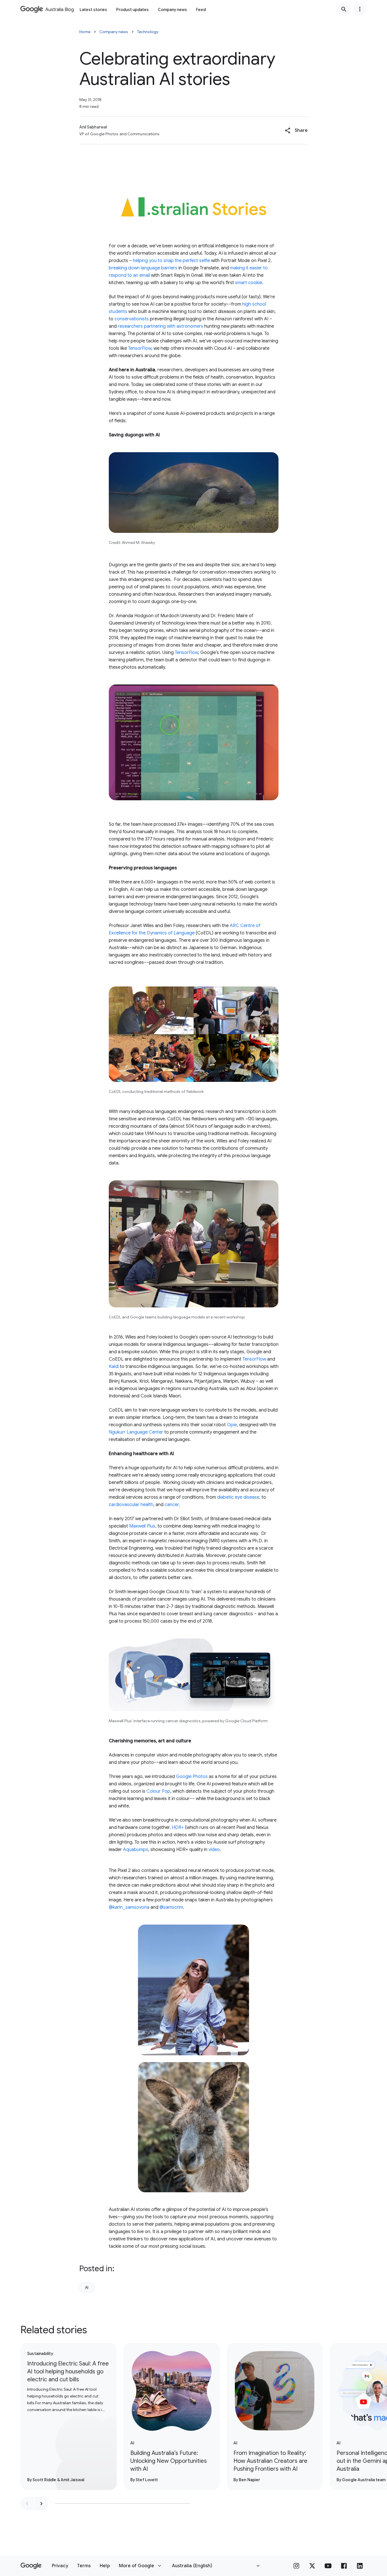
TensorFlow (140, 348)
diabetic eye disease (238, 1497)
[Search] (344, 9)
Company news (172, 10)
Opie (232, 1425)
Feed (201, 10)
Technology (148, 32)
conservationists (132, 319)
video (214, 1850)
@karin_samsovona (129, 1907)
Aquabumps (136, 1850)
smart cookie (249, 283)
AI (87, 2287)
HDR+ (178, 1828)
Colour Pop (158, 1791)
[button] (296, 130)
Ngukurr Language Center (136, 1432)
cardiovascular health (131, 1505)
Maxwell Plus (142, 1526)
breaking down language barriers (143, 268)
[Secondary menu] (360, 9)
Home (85, 32)
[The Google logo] (31, 2566)
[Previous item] (27, 2504)
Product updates (132, 10)
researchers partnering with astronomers (160, 326)
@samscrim (171, 1907)
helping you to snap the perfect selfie (171, 261)
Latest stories (93, 10)
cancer (172, 1505)
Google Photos (192, 1777)
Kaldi (114, 1367)
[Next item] (41, 2504)
